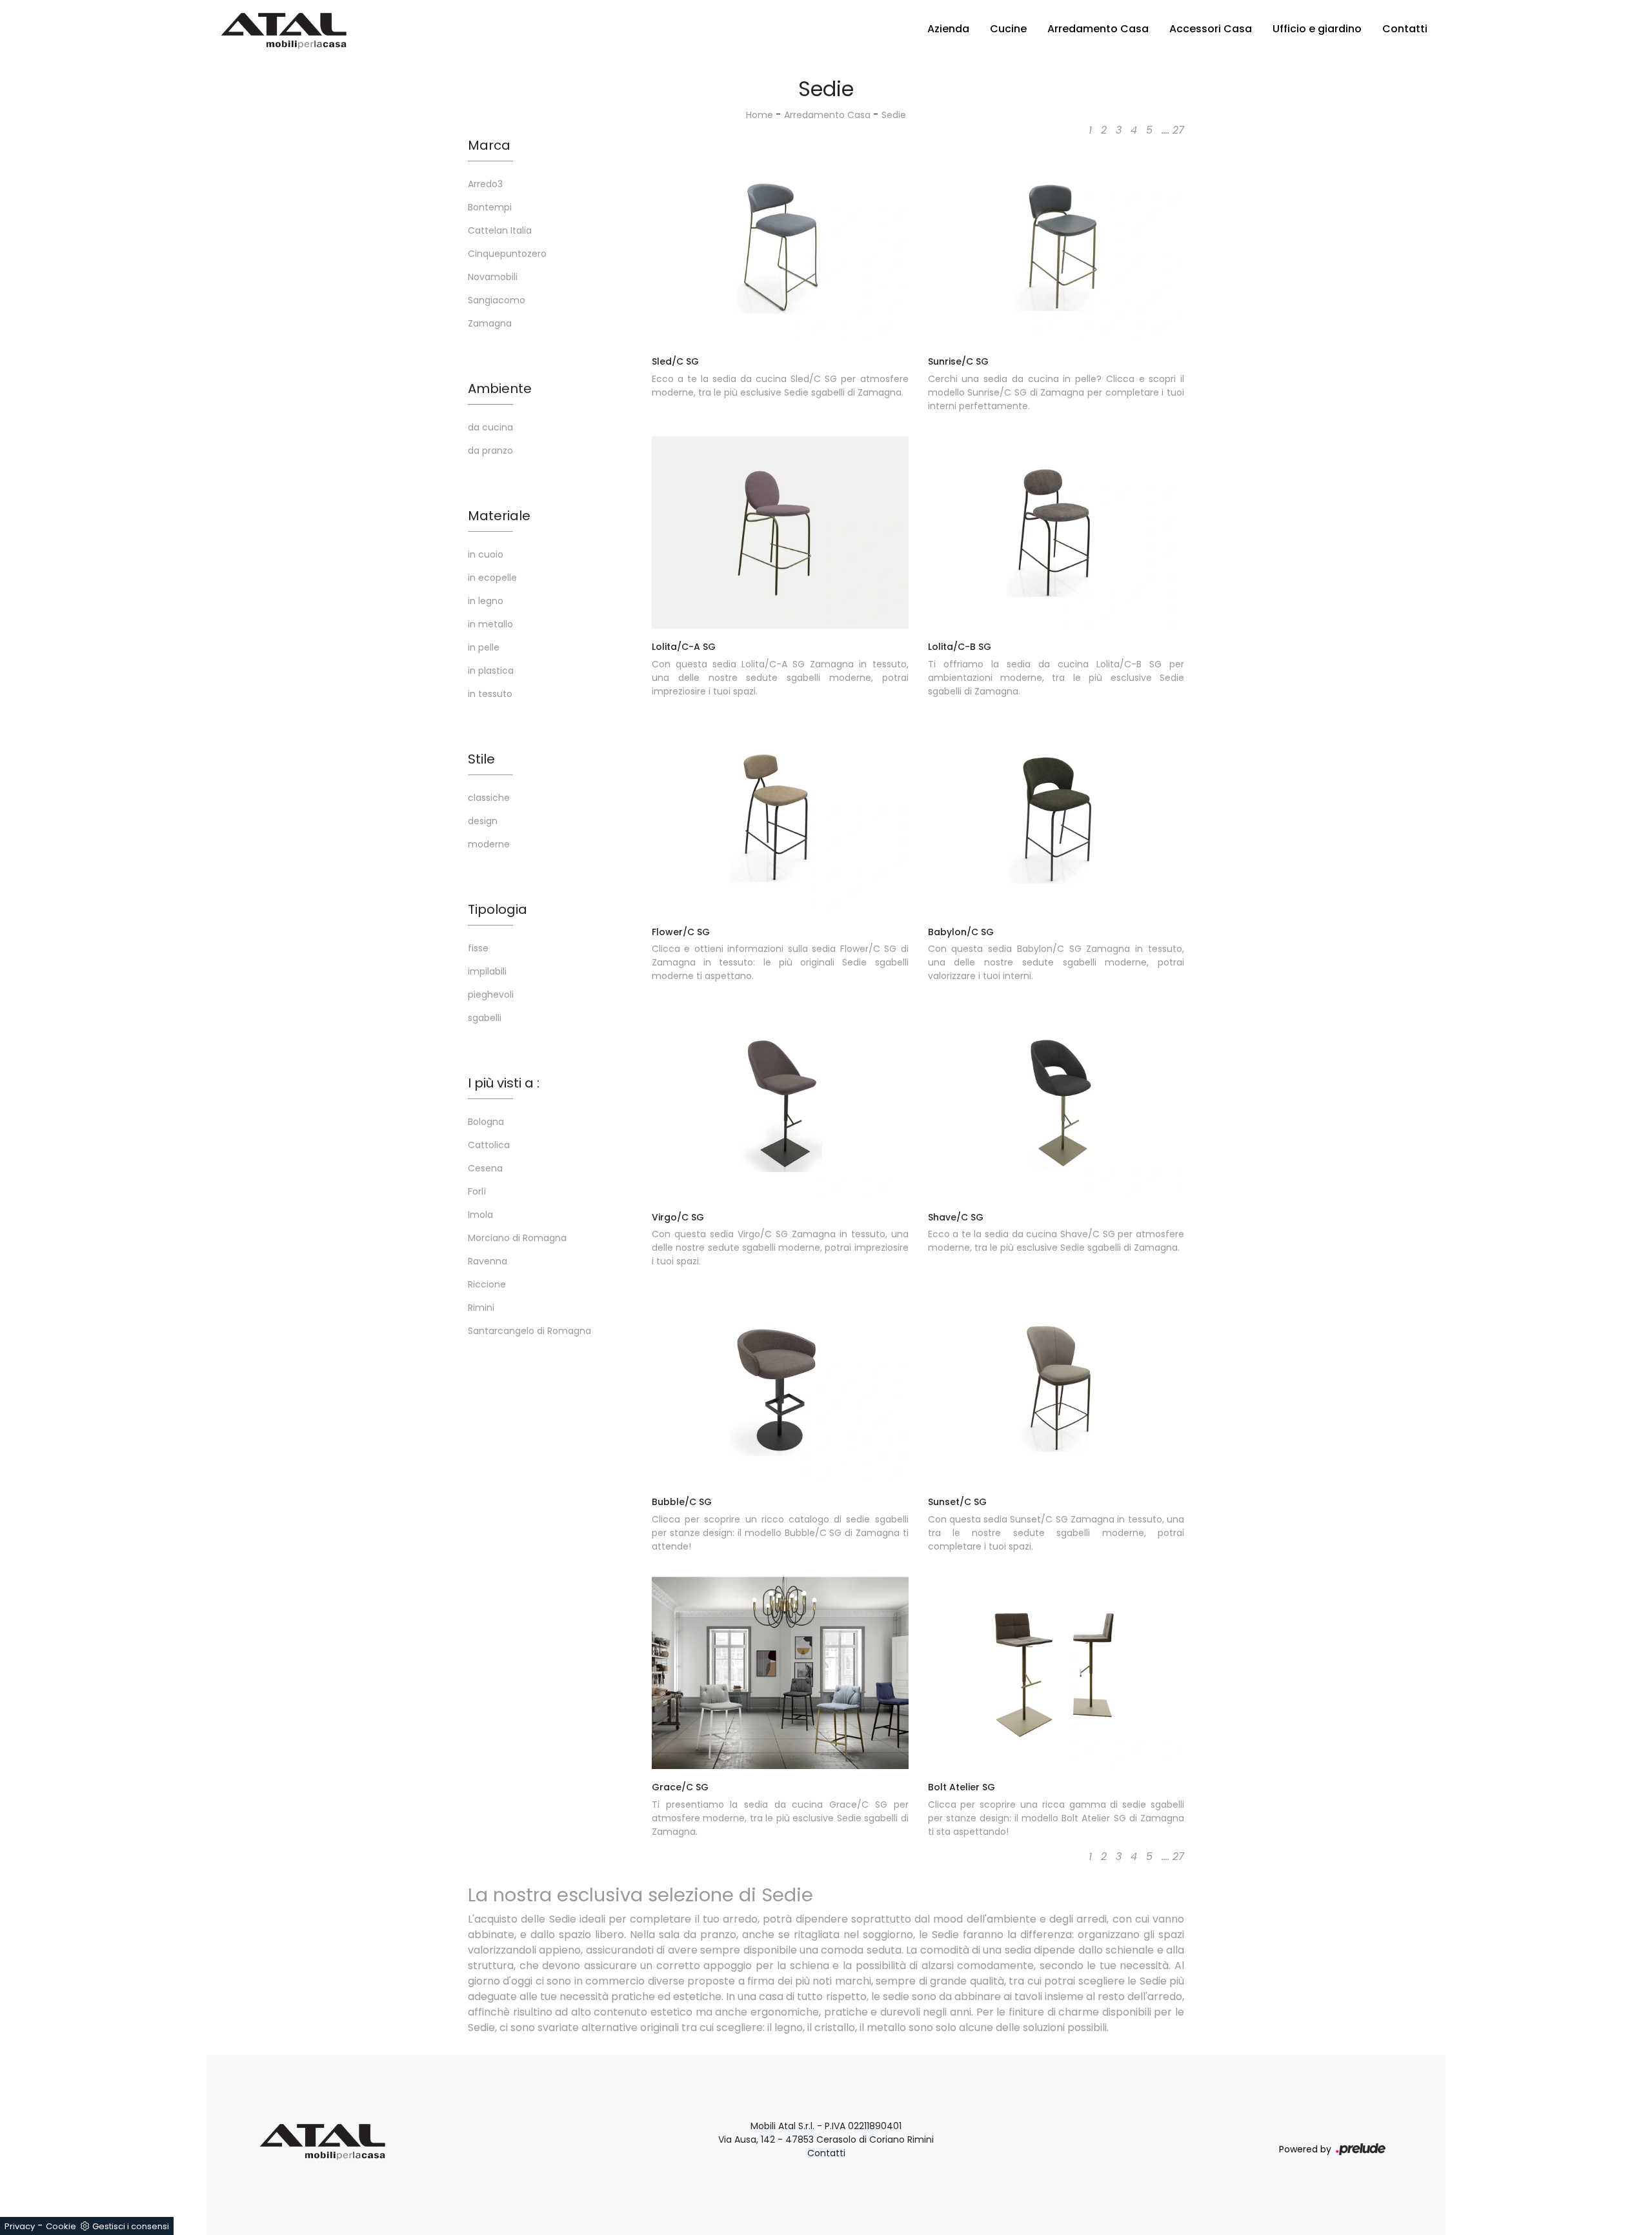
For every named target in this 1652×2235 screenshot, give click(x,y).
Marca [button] (489, 145)
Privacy (20, 2226)
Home (760, 115)
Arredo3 (485, 184)
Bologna (486, 1122)
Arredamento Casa (1098, 29)
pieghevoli (491, 995)
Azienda (948, 29)
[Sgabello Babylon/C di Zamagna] (1056, 818)
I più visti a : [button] (504, 1083)
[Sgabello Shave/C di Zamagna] (1056, 1102)
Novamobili (493, 277)
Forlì (477, 1191)
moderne (489, 844)
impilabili (487, 971)
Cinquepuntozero (507, 254)
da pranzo (490, 450)
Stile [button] (481, 759)
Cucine (1008, 29)
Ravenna (488, 1261)
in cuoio (486, 554)
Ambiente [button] (500, 389)
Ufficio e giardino (1317, 29)
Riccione (487, 1284)
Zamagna (490, 323)
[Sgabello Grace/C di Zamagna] (780, 1673)
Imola (480, 1215)
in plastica (491, 671)
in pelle (484, 647)
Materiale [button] (499, 516)
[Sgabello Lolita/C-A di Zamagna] (780, 532)
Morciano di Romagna (517, 1238)
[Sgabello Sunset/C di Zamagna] (1056, 1388)
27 (1178, 130)
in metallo (490, 624)
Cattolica (489, 1145)
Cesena (485, 1168)
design (483, 821)
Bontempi (490, 207)
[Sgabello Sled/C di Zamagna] (780, 247)
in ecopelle (492, 578)
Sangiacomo (497, 300)
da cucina (490, 427)
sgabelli (485, 1018)
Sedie (894, 115)
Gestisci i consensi (131, 2226)
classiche (489, 798)
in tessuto (490, 694)
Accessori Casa (1211, 29)
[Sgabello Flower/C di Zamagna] (780, 818)
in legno (486, 601)
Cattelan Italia (500, 230)
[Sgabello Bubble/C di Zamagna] (780, 1388)
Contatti (1405, 29)
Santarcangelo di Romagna (529, 1331)
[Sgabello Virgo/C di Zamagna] (780, 1102)
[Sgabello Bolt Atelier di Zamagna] (1056, 1673)
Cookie (61, 2226)
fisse (478, 948)
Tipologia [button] (498, 909)
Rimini (481, 1308)
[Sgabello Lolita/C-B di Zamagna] (1056, 532)
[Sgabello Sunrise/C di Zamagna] (1056, 247)
